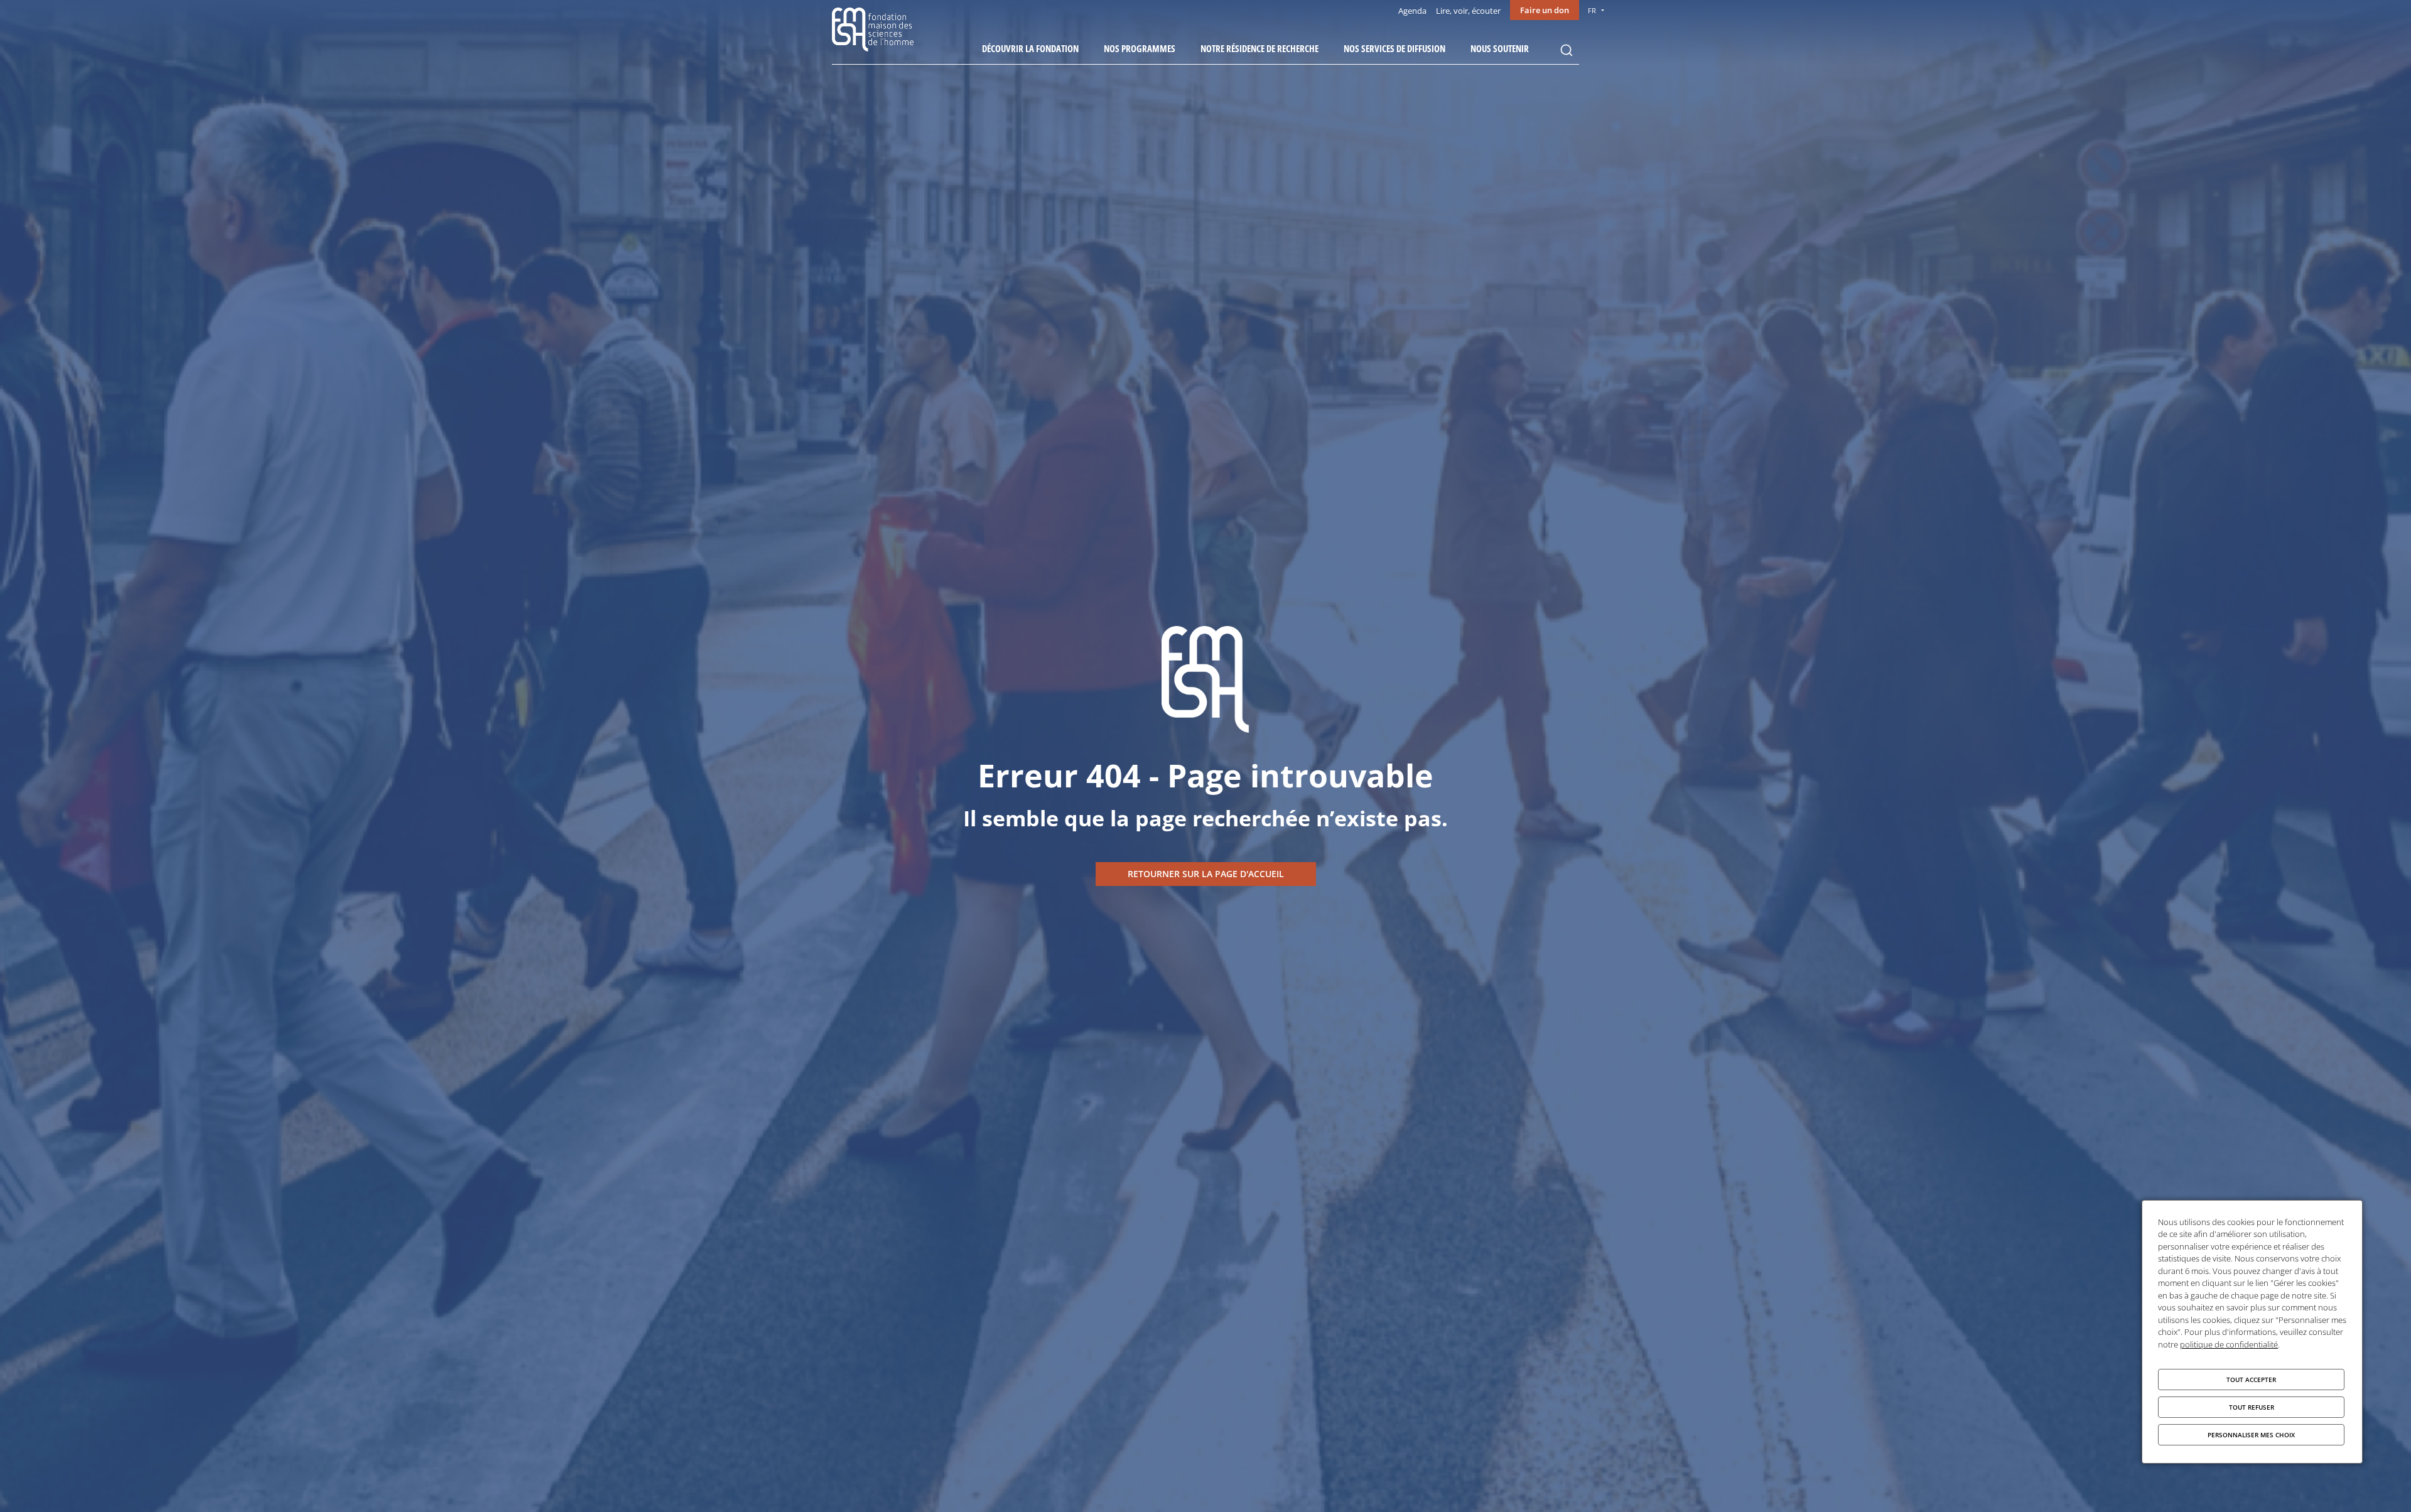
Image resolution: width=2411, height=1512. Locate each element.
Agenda (1412, 11)
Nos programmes (1140, 48)
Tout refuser (2252, 1407)
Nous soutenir (1500, 48)
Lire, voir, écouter (1468, 11)
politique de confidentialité (2229, 1344)
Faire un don (1545, 10)
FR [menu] (1592, 10)
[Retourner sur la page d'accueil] (1206, 874)
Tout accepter (2251, 1380)
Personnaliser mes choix (2251, 1435)
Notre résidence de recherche (1259, 48)
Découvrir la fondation (1030, 48)
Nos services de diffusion (1394, 48)
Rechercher (1567, 50)
